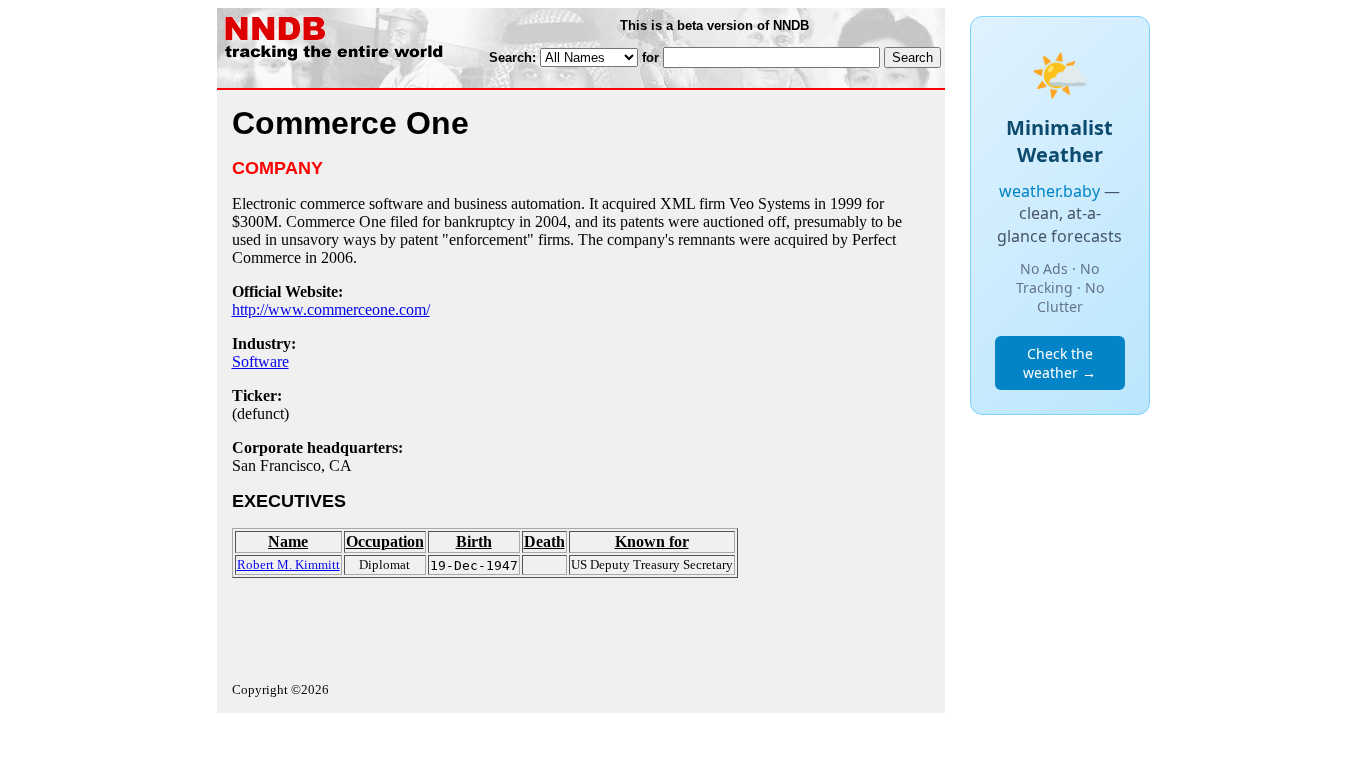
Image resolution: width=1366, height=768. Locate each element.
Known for (652, 541)
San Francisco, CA (292, 465)
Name (288, 541)
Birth (474, 541)
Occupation (385, 541)
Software (260, 361)
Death (544, 541)
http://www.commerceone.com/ (331, 309)
